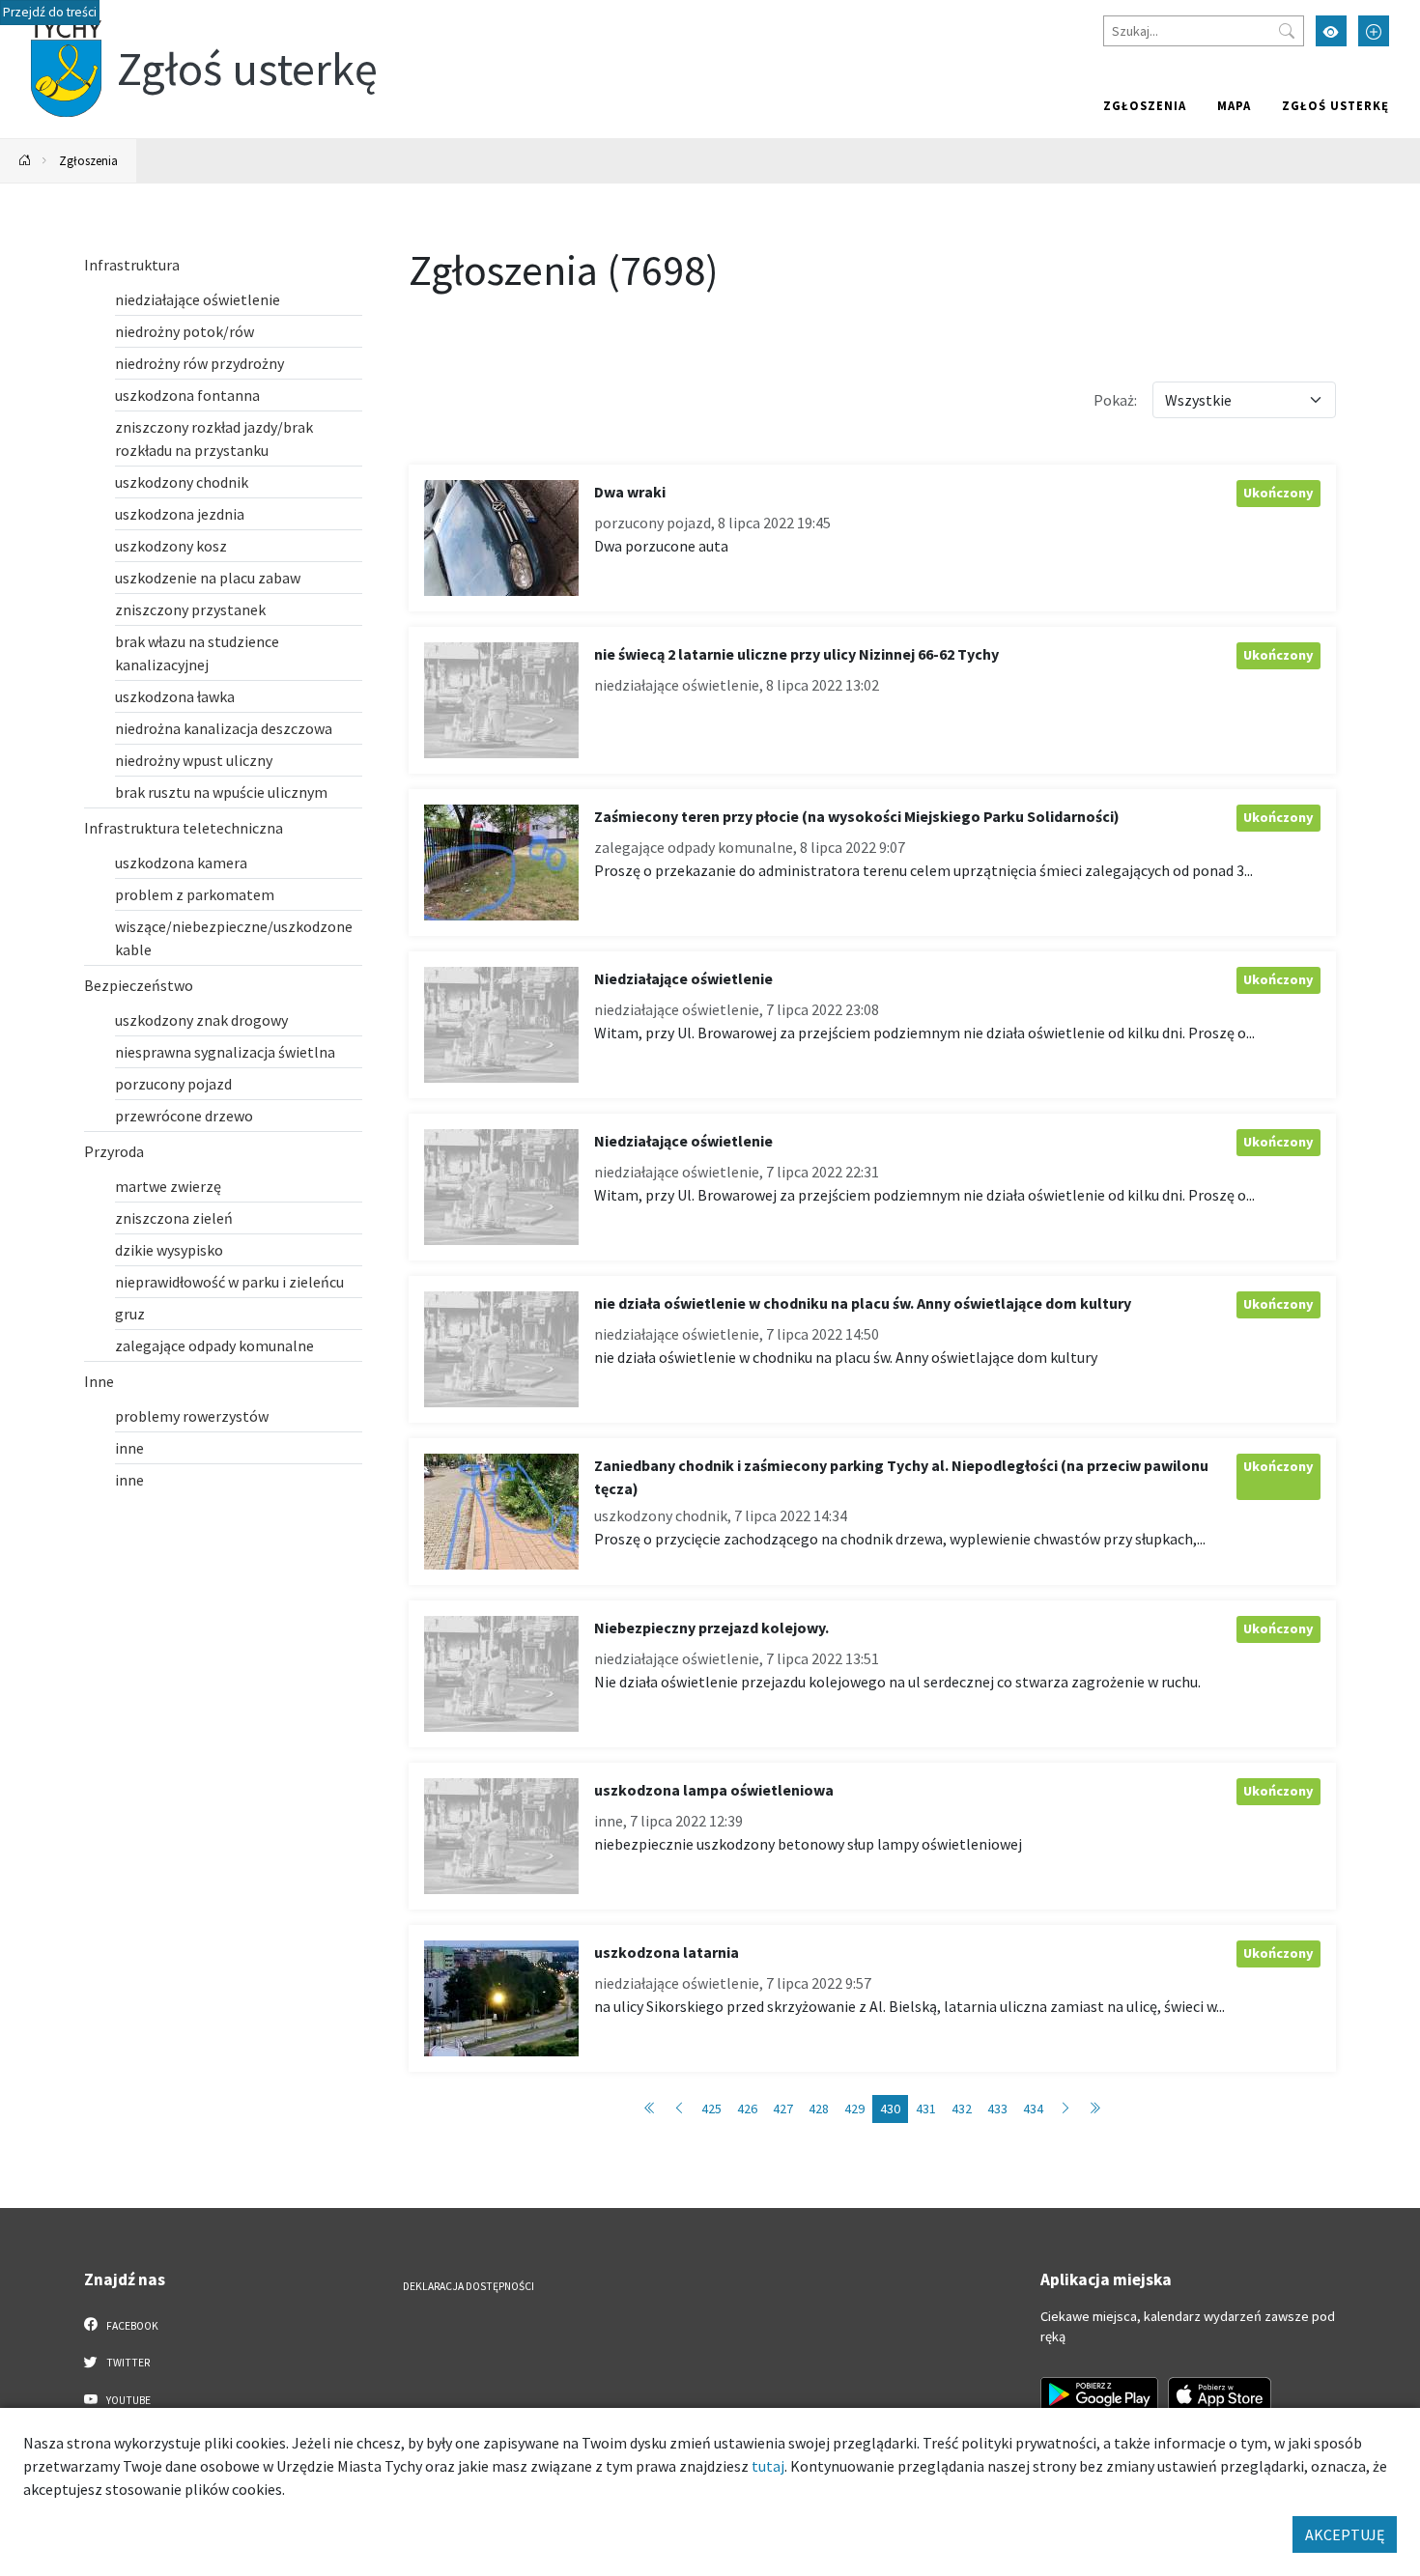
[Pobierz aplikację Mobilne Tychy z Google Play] (1099, 2394)
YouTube (128, 2400)
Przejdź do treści (50, 12)
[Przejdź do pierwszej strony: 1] (650, 2109)
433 (997, 2109)
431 (926, 2109)
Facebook (131, 2326)
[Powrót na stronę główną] (25, 161)
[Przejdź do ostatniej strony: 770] (1094, 2109)
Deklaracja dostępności (469, 2286)
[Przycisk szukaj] (1287, 31)
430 (890, 2109)
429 (854, 2109)
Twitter (127, 2363)
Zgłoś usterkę (1335, 105)
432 (962, 2109)
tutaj (768, 2466)
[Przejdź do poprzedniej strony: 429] (679, 2109)
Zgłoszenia (1145, 105)
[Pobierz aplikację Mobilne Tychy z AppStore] (1220, 2394)
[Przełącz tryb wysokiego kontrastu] (1331, 31)
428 (819, 2109)
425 (711, 2109)
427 (783, 2109)
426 (747, 2109)
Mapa (1234, 105)
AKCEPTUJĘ (1345, 2534)
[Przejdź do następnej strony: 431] (1065, 2109)
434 (1033, 2109)
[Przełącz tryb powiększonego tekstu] (1374, 31)
